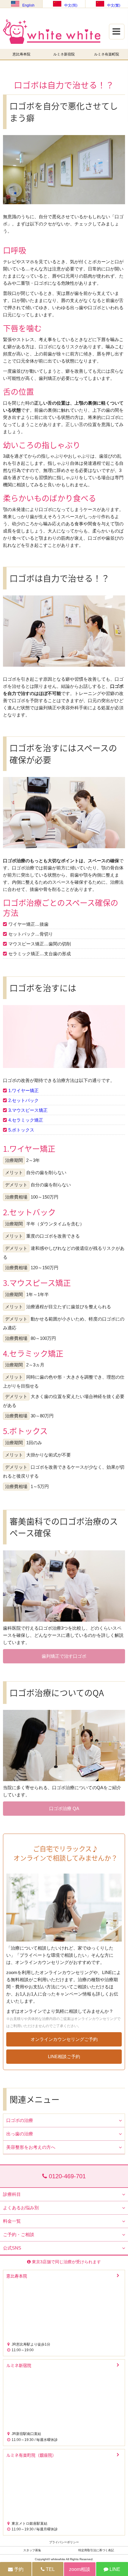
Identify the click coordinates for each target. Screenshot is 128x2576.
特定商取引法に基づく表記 (96, 2550)
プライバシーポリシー (64, 2542)
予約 (18, 2569)
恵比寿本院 (21, 54)
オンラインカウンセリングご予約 (64, 2039)
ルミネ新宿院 (64, 54)
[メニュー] (121, 10)
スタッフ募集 (32, 2550)
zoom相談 (80, 2569)
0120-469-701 (66, 2176)
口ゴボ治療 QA (64, 1808)
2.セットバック (24, 1100)
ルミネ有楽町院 (107, 54)
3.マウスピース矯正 (28, 1110)
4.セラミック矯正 (26, 1120)
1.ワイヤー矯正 (24, 1090)
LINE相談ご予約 (64, 2056)
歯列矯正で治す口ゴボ (64, 1656)
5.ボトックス (21, 1130)
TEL (50, 2569)
